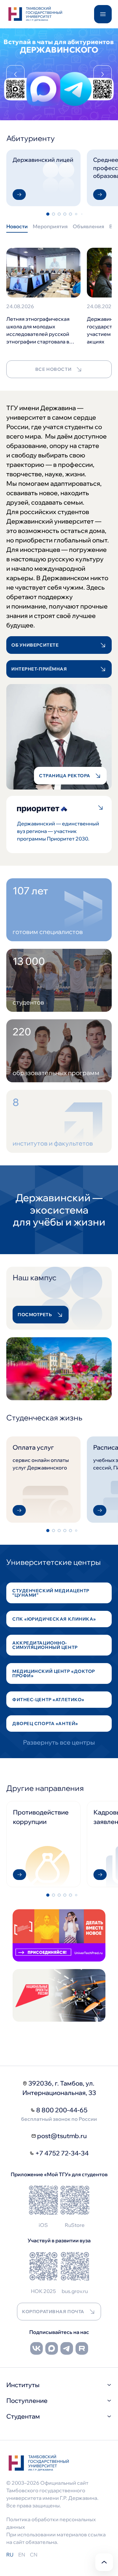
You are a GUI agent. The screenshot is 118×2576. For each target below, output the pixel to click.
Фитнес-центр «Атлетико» (48, 1700)
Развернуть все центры (59, 1742)
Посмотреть (35, 1315)
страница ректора (65, 776)
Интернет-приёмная (39, 669)
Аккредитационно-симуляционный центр (45, 1645)
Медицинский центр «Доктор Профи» (54, 1673)
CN (34, 2555)
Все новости (53, 369)
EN (22, 2555)
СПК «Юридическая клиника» (54, 1619)
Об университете (35, 645)
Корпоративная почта (53, 2312)
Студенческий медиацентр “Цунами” (51, 1593)
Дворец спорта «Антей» (45, 1724)
